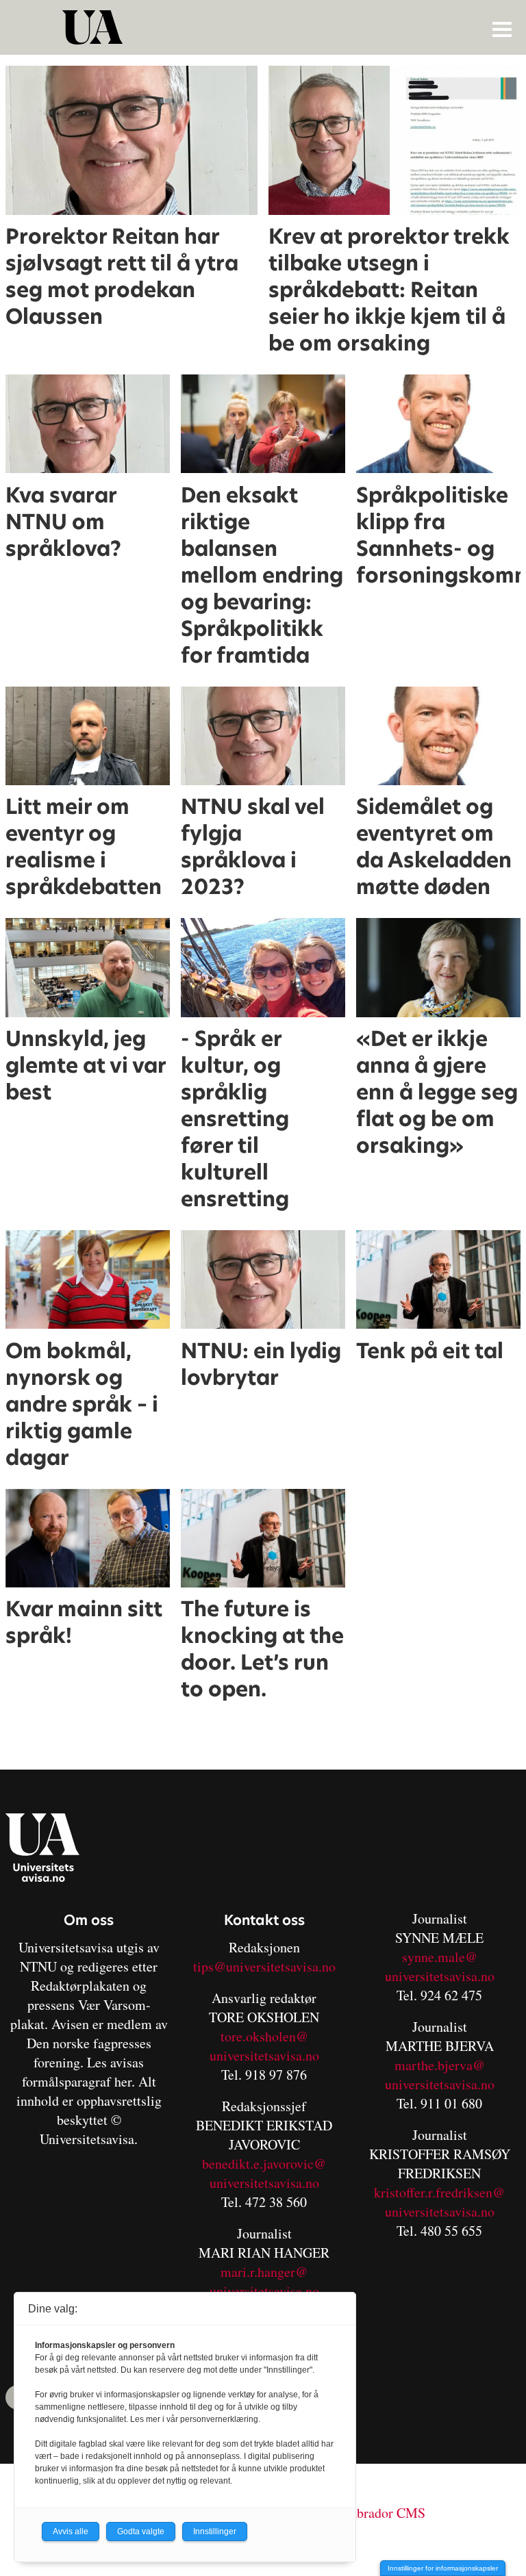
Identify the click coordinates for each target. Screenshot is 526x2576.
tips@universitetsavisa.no (264, 1966)
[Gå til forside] (265, 27)
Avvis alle (71, 2532)
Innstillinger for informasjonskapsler (443, 2568)
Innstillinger (215, 2532)
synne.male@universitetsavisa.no (440, 1966)
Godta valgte (141, 2532)
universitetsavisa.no (264, 2055)
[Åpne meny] (502, 29)
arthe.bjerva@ (445, 2065)
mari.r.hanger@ (264, 2272)
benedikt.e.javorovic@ (264, 2164)
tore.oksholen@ (264, 2036)
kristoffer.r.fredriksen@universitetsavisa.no (439, 2202)
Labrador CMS (384, 2513)
